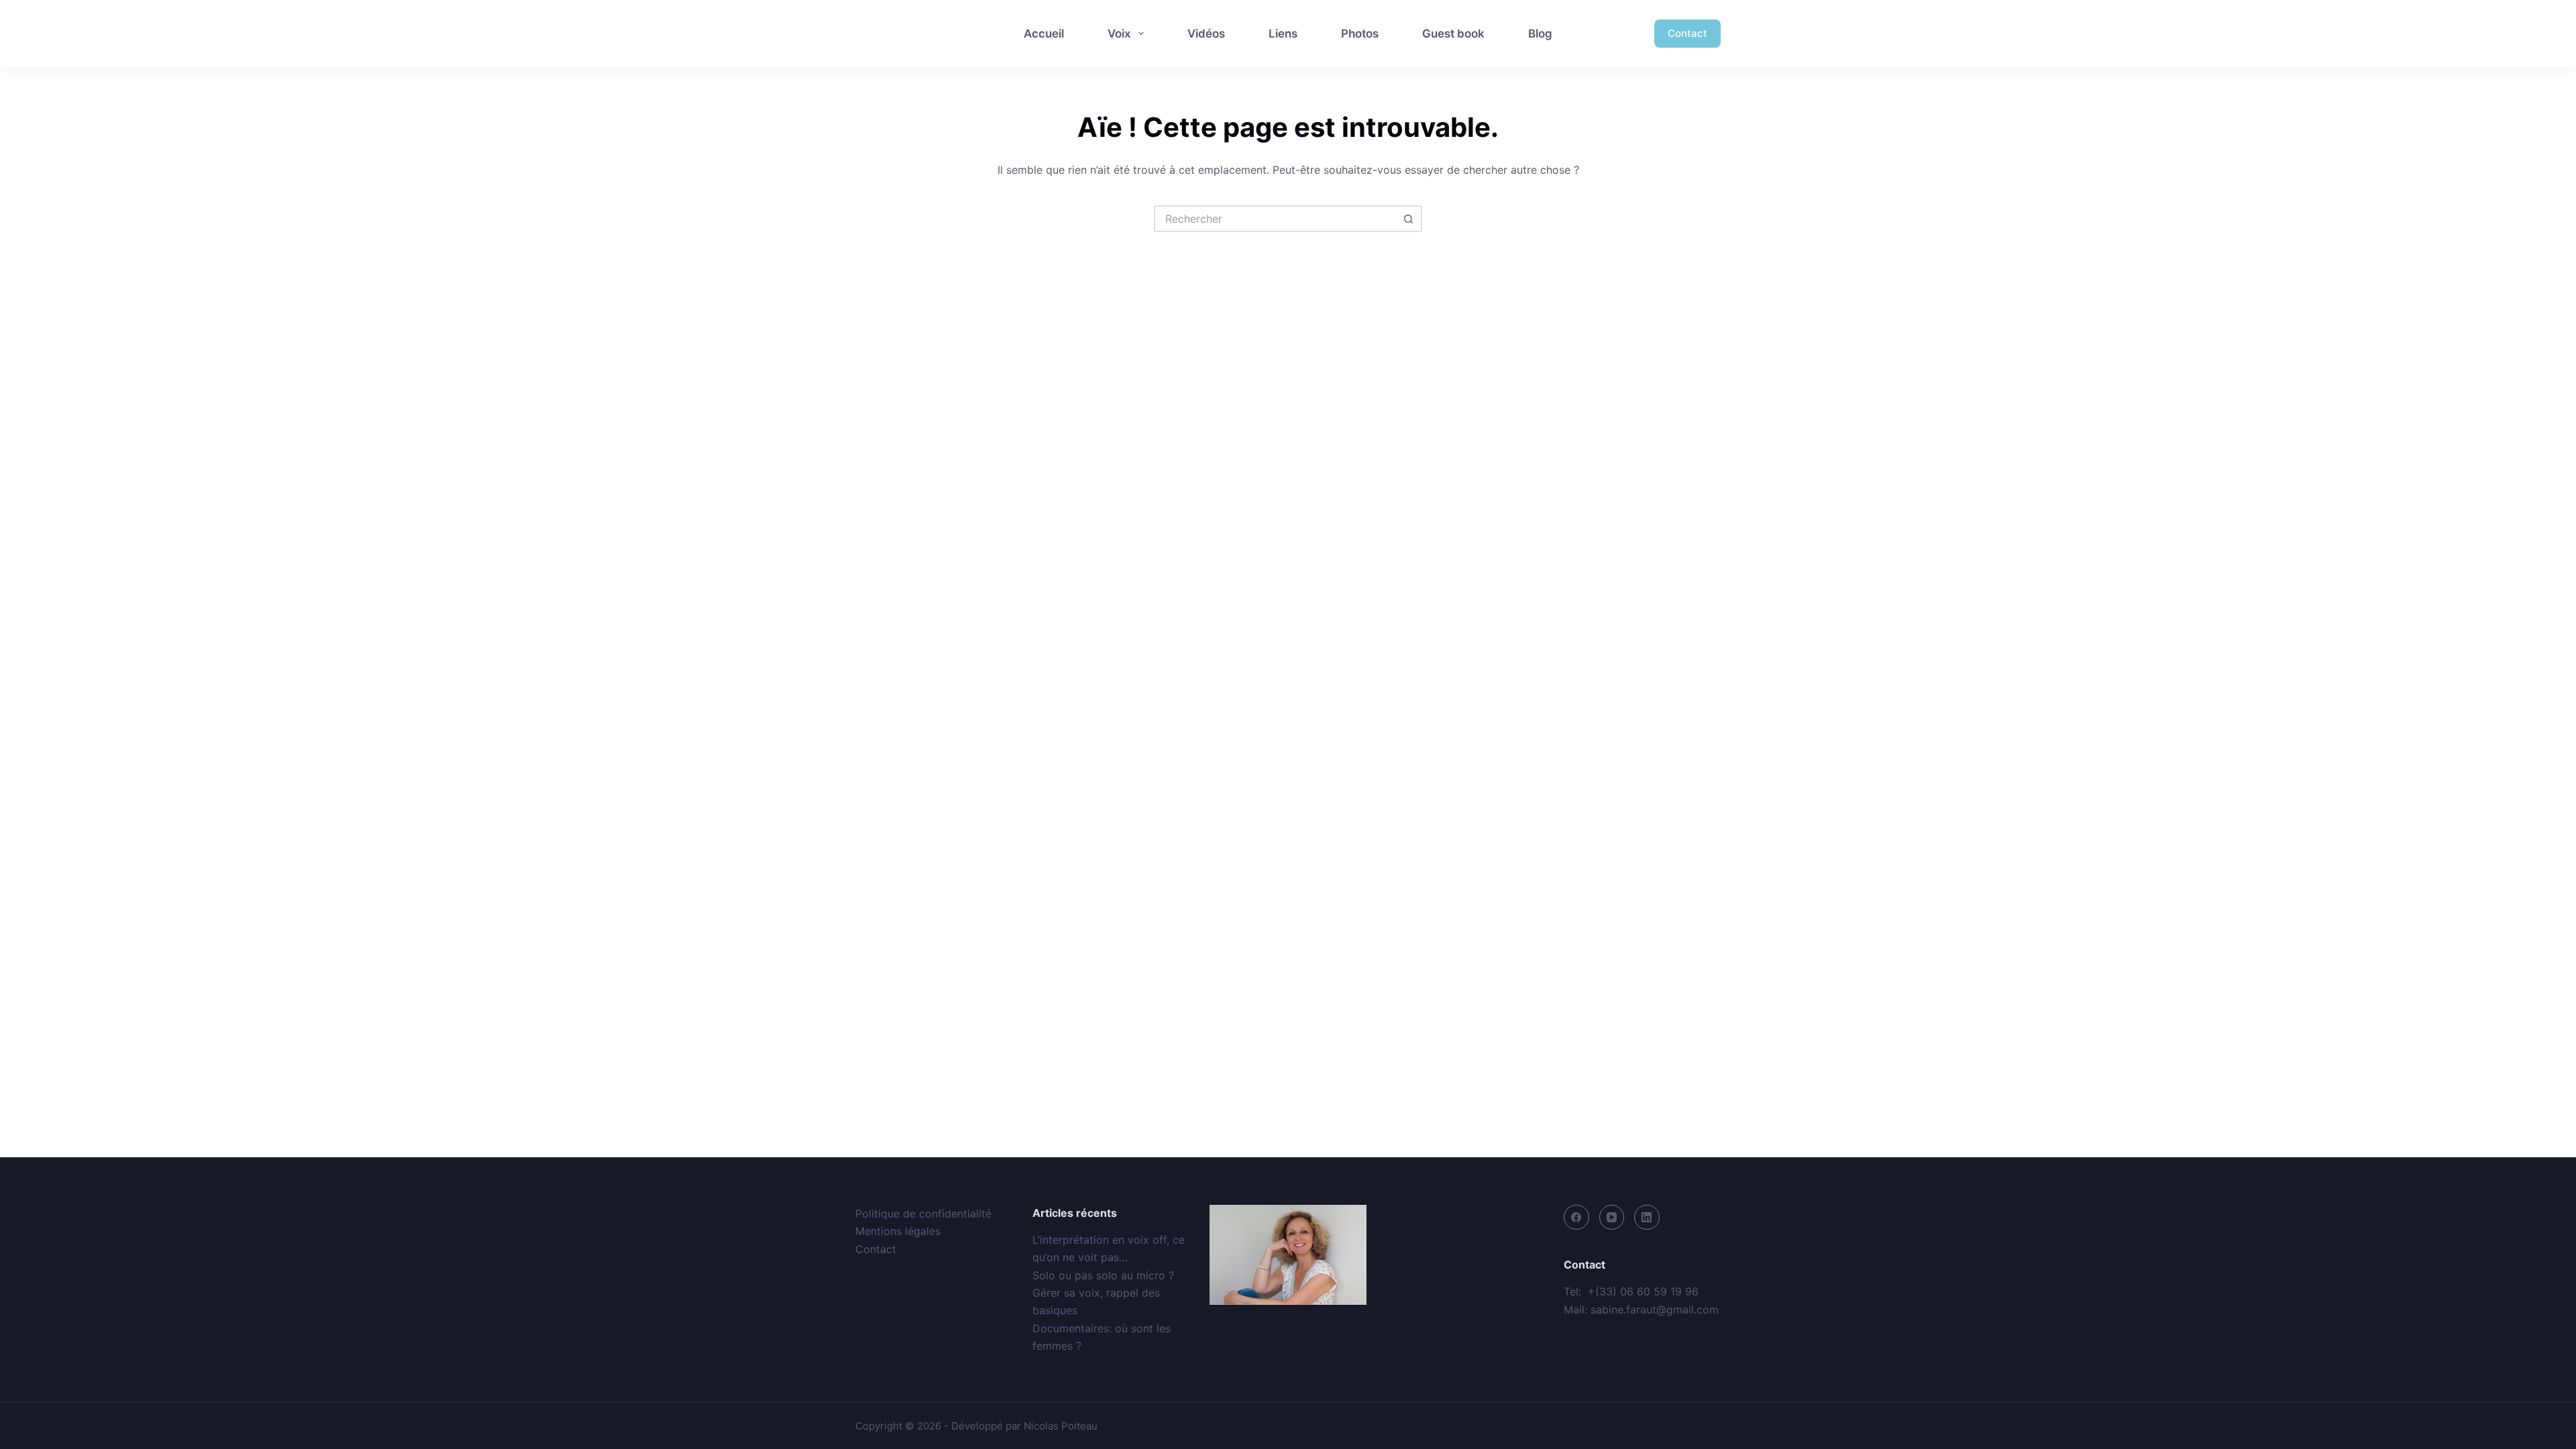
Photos (1360, 34)
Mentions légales (898, 1231)
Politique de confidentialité (923, 1214)
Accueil (1044, 34)
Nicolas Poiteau (1061, 1426)
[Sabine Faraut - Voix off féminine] (914, 34)
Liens (1283, 34)
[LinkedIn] (1647, 1218)
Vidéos (1206, 34)
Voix (1119, 34)
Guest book (1453, 34)
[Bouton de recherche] (1409, 219)
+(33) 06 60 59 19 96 (1643, 1291)
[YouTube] (1612, 1218)
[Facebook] (1576, 1218)
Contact (1687, 33)
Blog (1540, 34)
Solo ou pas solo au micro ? (1103, 1275)
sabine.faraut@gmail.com (1655, 1309)
